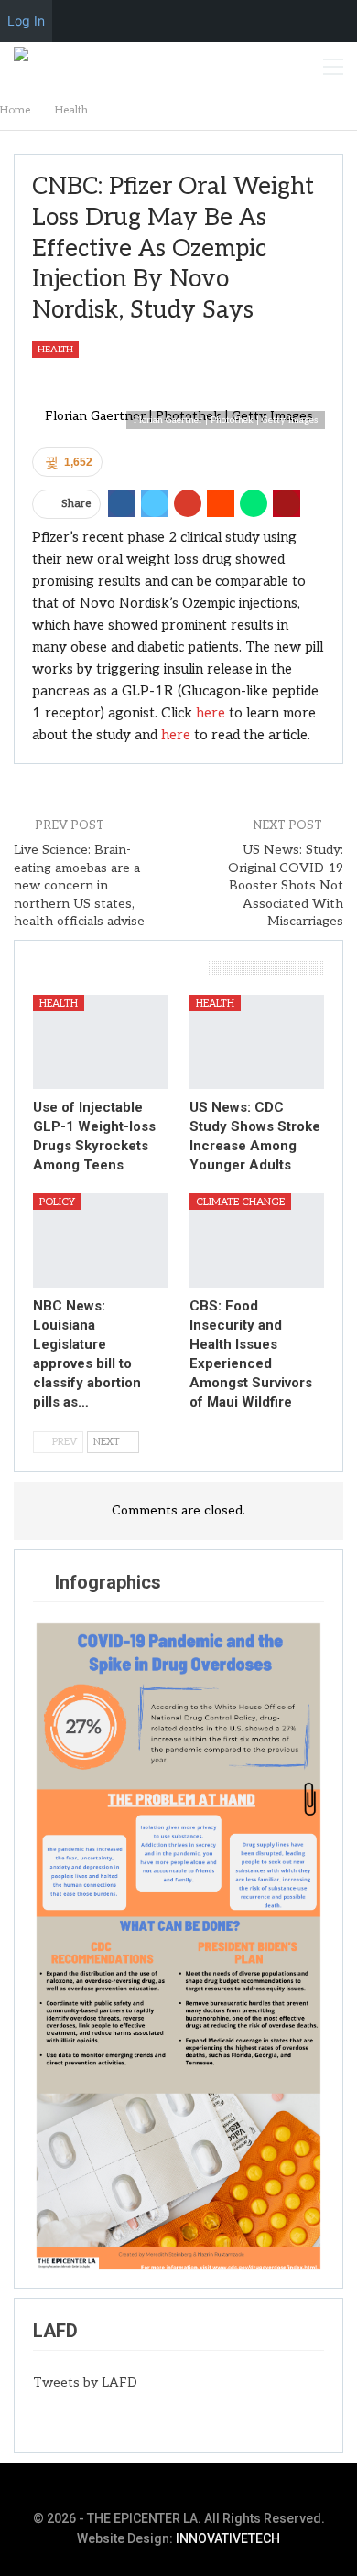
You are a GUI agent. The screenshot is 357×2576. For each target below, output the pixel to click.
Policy (57, 1202)
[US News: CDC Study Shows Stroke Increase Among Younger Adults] (257, 1042)
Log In (26, 21)
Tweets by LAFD (85, 2382)
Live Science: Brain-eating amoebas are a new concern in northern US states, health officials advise (79, 885)
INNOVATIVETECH (228, 2538)
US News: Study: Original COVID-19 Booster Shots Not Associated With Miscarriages (286, 885)
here (211, 713)
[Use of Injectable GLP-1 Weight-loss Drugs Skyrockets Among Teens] (100, 1042)
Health (55, 350)
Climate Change (240, 1202)
